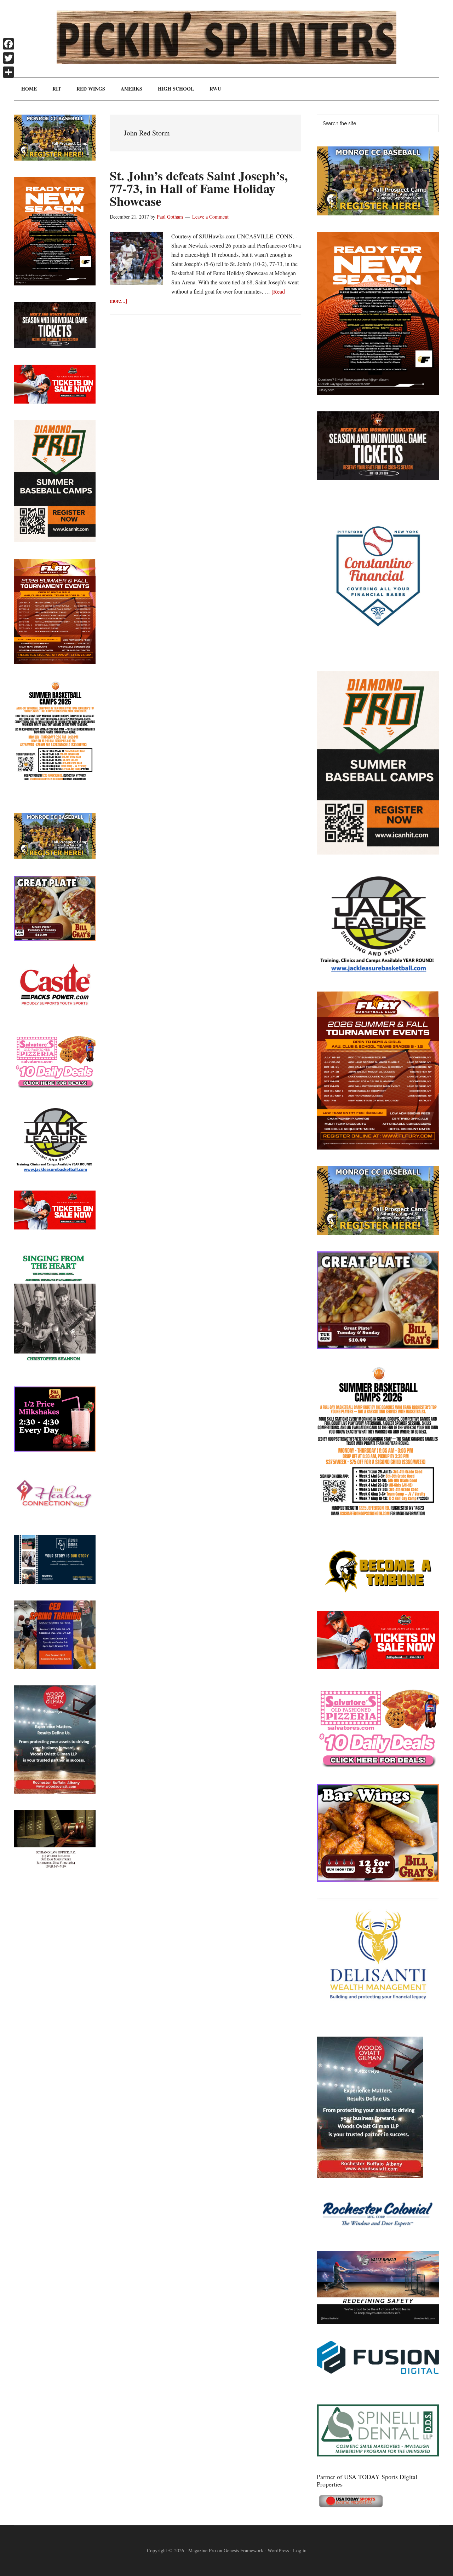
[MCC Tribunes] (378, 1592)
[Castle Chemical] (55, 1015)
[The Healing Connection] (55, 1516)
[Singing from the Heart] (55, 1368)
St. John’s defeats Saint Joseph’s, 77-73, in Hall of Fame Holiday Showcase (199, 188)
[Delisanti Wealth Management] (378, 2018)
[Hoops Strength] (378, 1516)
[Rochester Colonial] (378, 2232)
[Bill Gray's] (378, 1347)
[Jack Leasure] (378, 972)
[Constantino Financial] (378, 652)
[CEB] (55, 1666)
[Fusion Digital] (378, 2371)
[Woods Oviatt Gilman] (370, 2176)
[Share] (8, 72)
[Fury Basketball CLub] (378, 392)
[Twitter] (8, 58)
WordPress (278, 2550)
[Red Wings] (378, 1667)
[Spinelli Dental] (378, 2454)
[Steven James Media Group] (55, 1582)
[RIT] (378, 478)
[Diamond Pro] (378, 852)
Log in (300, 2550)
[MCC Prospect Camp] (378, 213)
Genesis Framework (243, 2550)
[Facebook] (8, 44)
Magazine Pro (202, 2550)
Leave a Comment (210, 217)
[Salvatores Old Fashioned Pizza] (378, 1765)
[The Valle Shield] (378, 2322)
